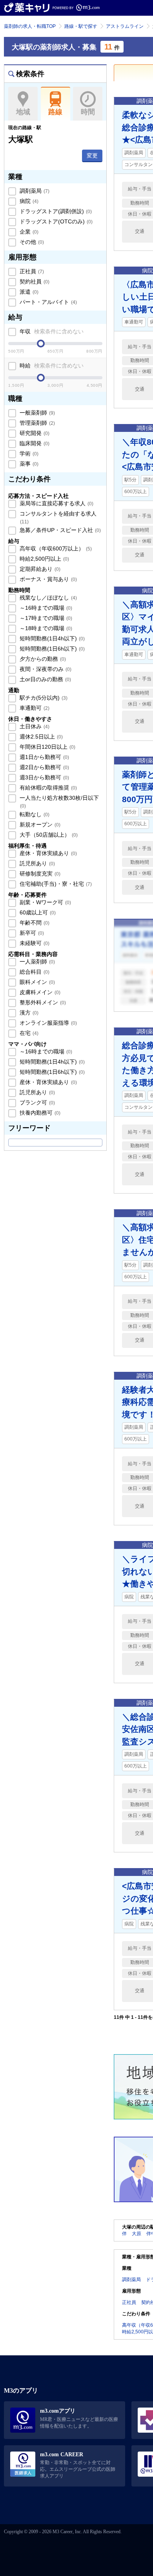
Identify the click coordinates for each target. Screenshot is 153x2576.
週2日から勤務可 (44, 767)
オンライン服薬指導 (47, 1023)
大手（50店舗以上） (48, 835)
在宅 (28, 1033)
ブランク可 (36, 1102)
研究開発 (34, 433)
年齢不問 (34, 923)
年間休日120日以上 (47, 747)
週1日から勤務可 (44, 757)
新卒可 (31, 933)
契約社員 (34, 282)
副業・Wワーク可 (45, 902)
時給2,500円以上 (44, 559)
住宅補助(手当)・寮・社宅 (55, 884)
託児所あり (36, 863)
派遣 (28, 292)
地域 (23, 112)
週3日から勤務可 (44, 777)
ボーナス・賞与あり (47, 579)
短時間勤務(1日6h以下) (51, 649)
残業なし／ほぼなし (47, 598)
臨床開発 (34, 443)
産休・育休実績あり (47, 853)
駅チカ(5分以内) (43, 698)
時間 (88, 112)
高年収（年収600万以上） (55, 548)
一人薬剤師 (36, 962)
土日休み (34, 726)
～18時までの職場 (45, 628)
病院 (28, 201)
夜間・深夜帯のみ (45, 669)
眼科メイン (36, 982)
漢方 (28, 1013)
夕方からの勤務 (42, 659)
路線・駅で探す (81, 26)
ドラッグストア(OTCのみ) (55, 221)
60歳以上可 (37, 912)
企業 (28, 232)
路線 (55, 112)
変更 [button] (92, 155)
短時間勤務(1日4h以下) (51, 638)
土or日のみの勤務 (45, 679)
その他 (31, 242)
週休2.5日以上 (40, 737)
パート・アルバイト (47, 302)
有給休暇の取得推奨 (47, 788)
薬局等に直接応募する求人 (56, 503)
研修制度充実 (39, 874)
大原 (137, 2234)
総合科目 (34, 972)
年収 (51, 331)
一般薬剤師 (36, 413)
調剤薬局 (34, 191)
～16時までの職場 (45, 608)
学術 (28, 453)
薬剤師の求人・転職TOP (30, 26)
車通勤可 (34, 708)
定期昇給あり (39, 569)
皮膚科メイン (39, 992)
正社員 (31, 271)
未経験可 (34, 943)
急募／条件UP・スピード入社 (59, 530)
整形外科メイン (42, 1002)
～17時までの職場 (45, 618)
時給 (51, 366)
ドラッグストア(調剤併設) (55, 211)
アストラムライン (125, 26)
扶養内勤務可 (39, 1113)
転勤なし (34, 814)
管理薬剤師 (36, 423)
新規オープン (39, 825)
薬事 (28, 464)
